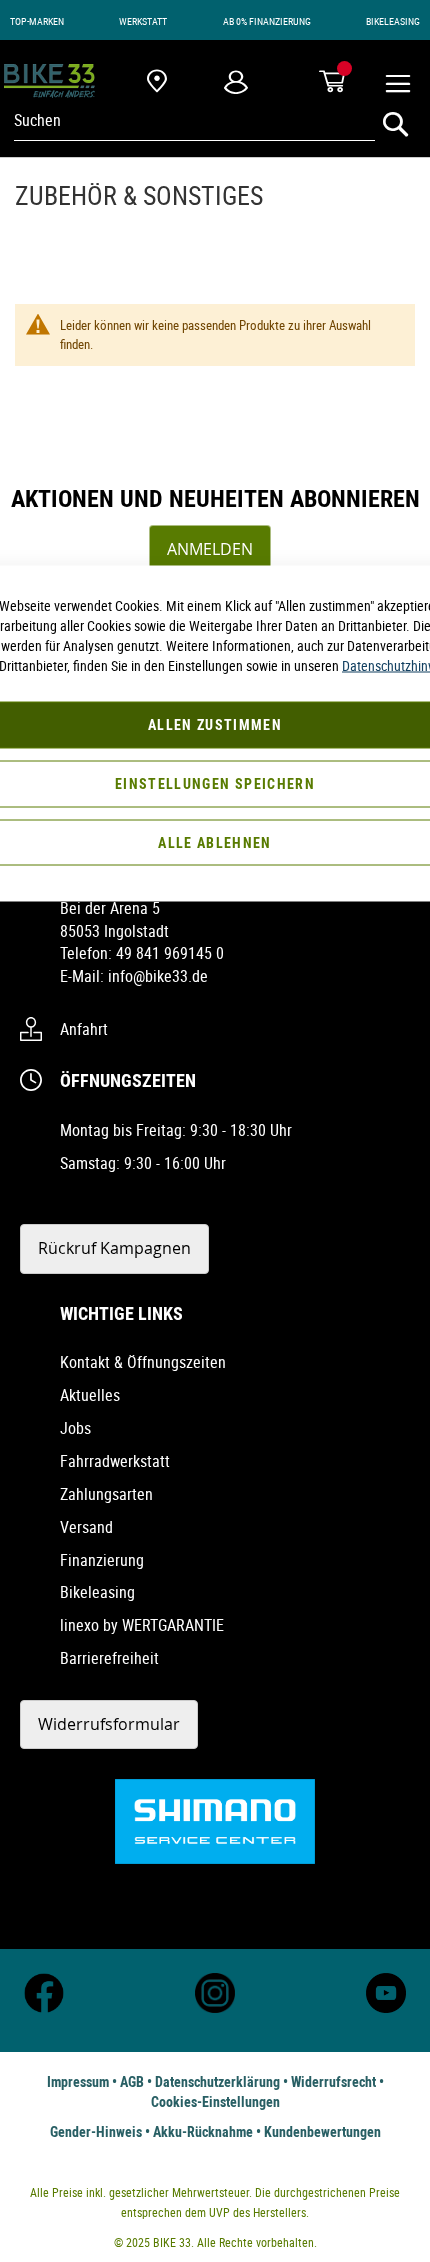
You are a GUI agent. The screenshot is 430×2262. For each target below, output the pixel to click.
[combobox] (194, 120)
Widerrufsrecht (333, 2081)
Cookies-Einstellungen (215, 2101)
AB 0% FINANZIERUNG (267, 21)
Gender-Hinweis (96, 2131)
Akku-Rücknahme (203, 2131)
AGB (132, 2081)
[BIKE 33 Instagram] (215, 2007)
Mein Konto (236, 81)
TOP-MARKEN (37, 21)
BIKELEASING (393, 21)
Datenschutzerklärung (217, 2081)
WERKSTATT (143, 21)
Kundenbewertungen (322, 2131)
